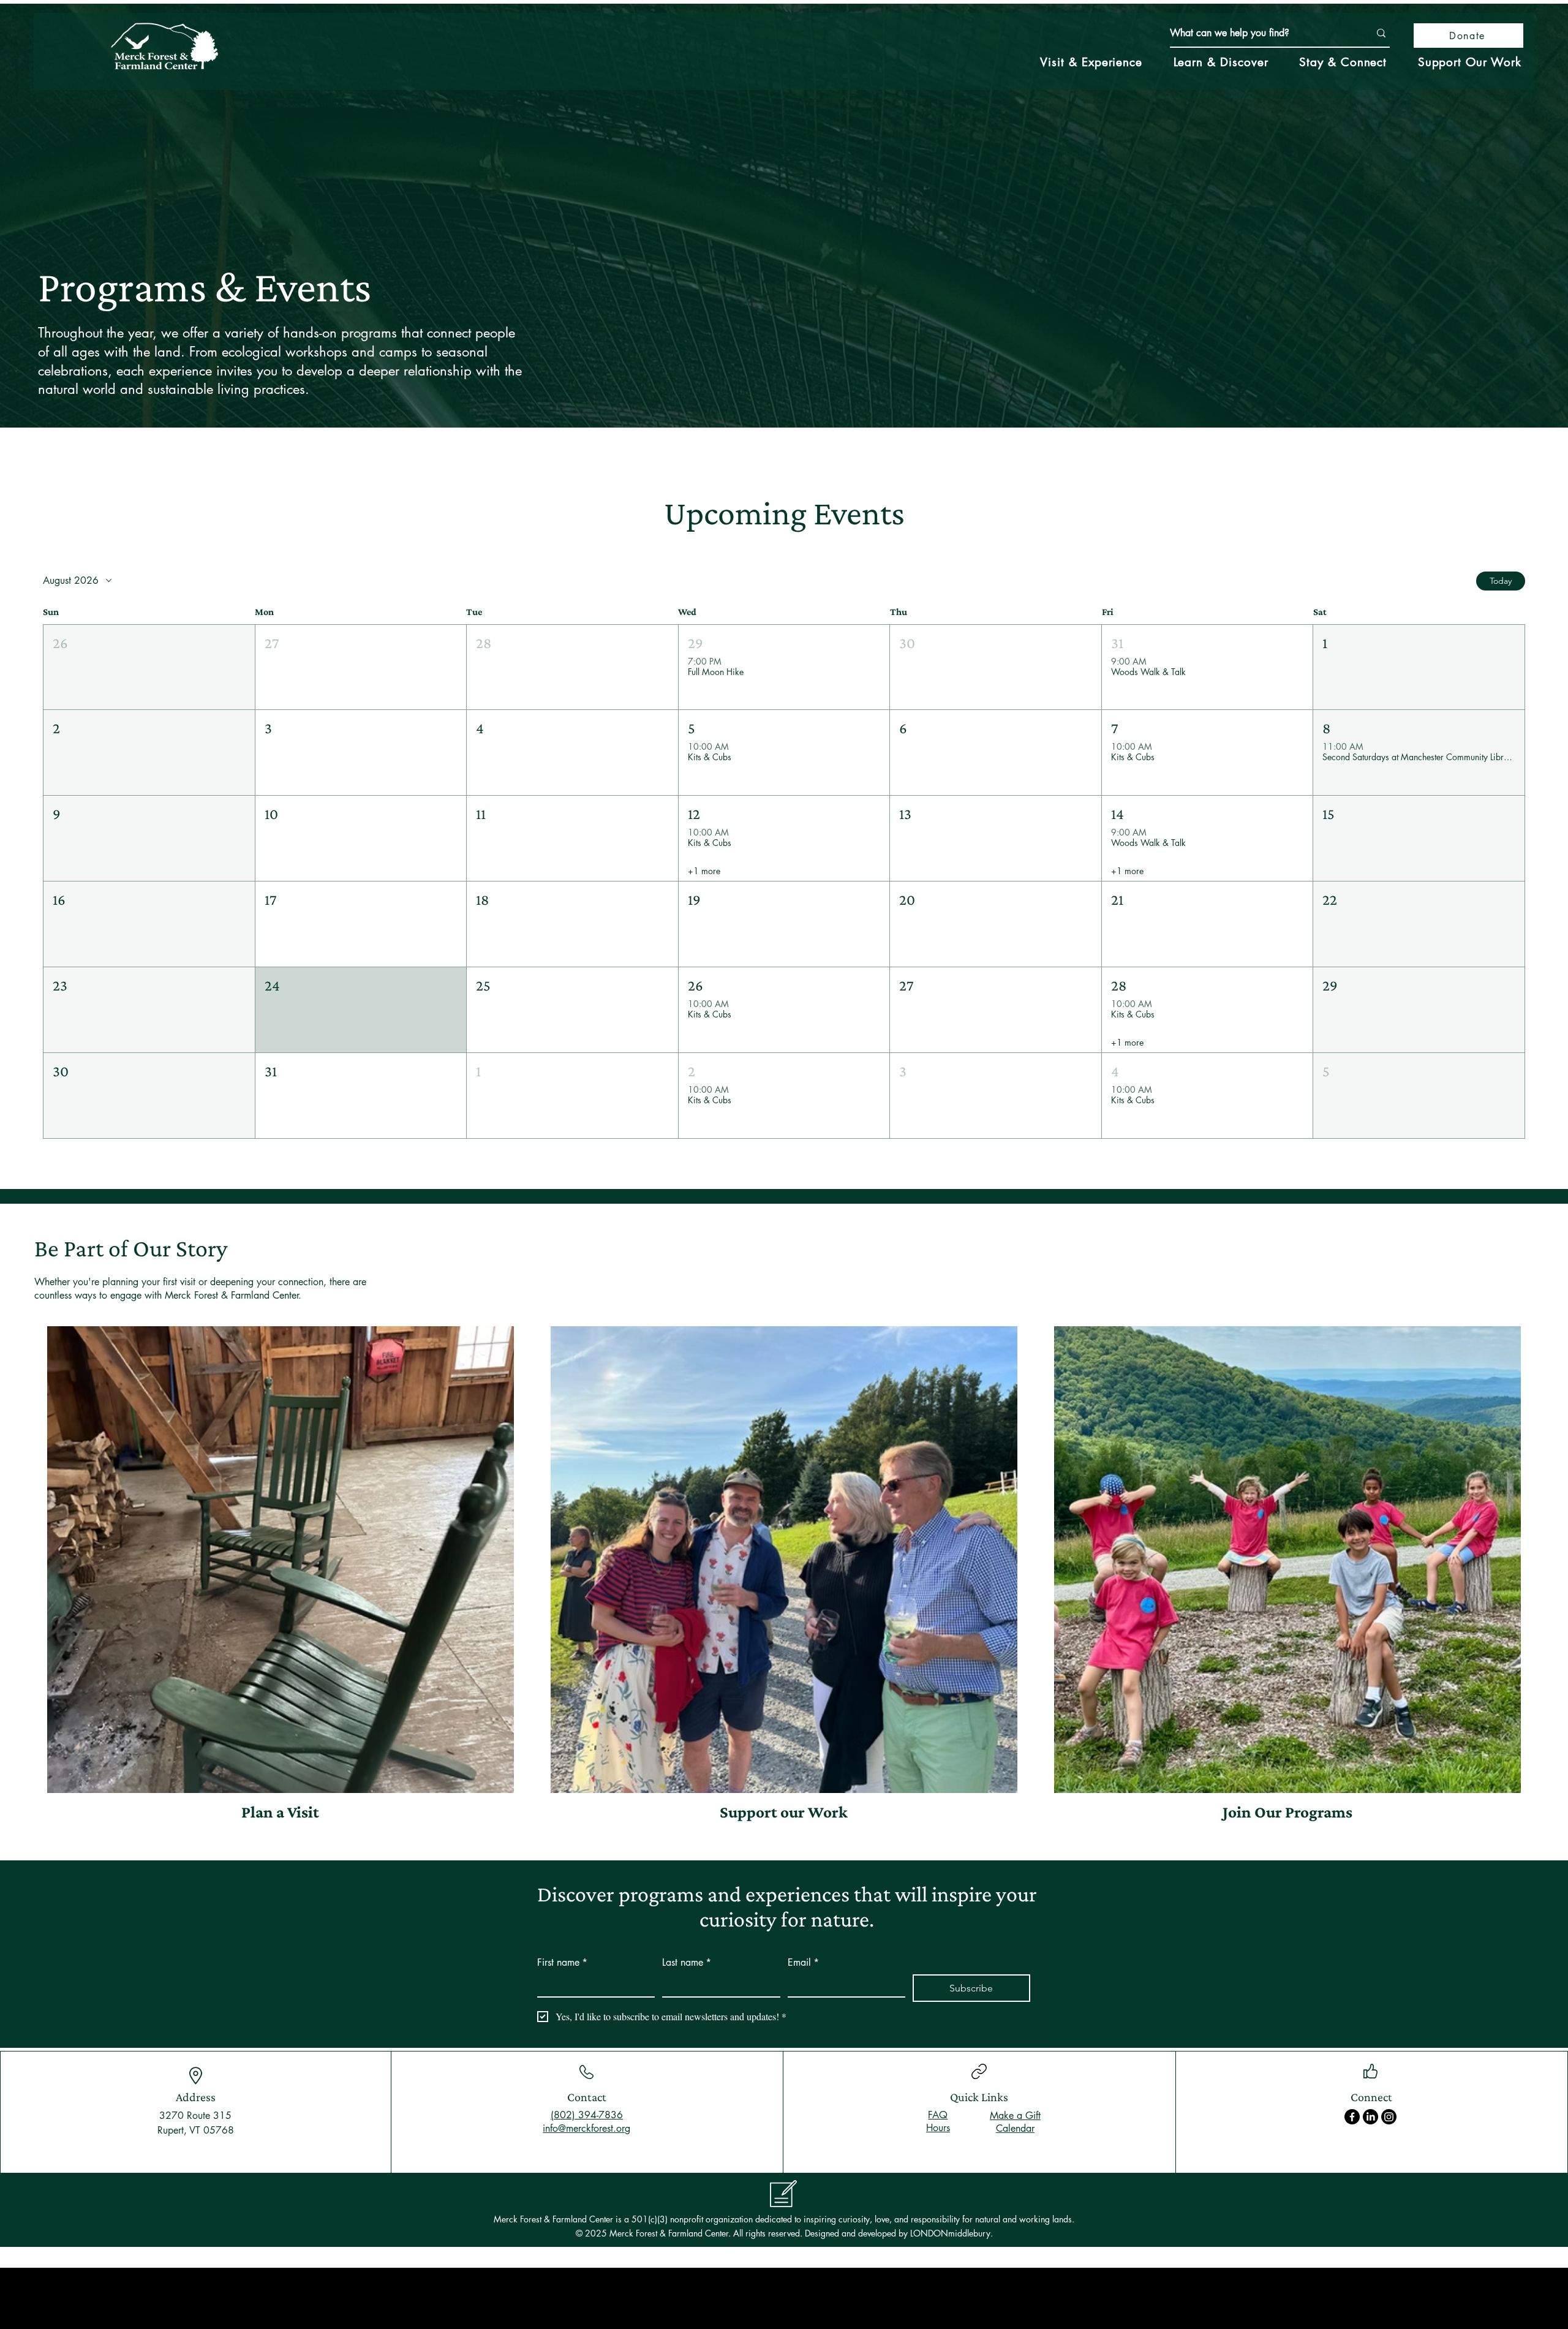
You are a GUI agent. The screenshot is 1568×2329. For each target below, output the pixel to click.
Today (1501, 581)
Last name (687, 1962)
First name (562, 1962)
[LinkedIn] (1370, 2117)
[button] (149, 667)
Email (803, 1962)
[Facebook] (1352, 2117)
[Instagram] (1389, 2117)
